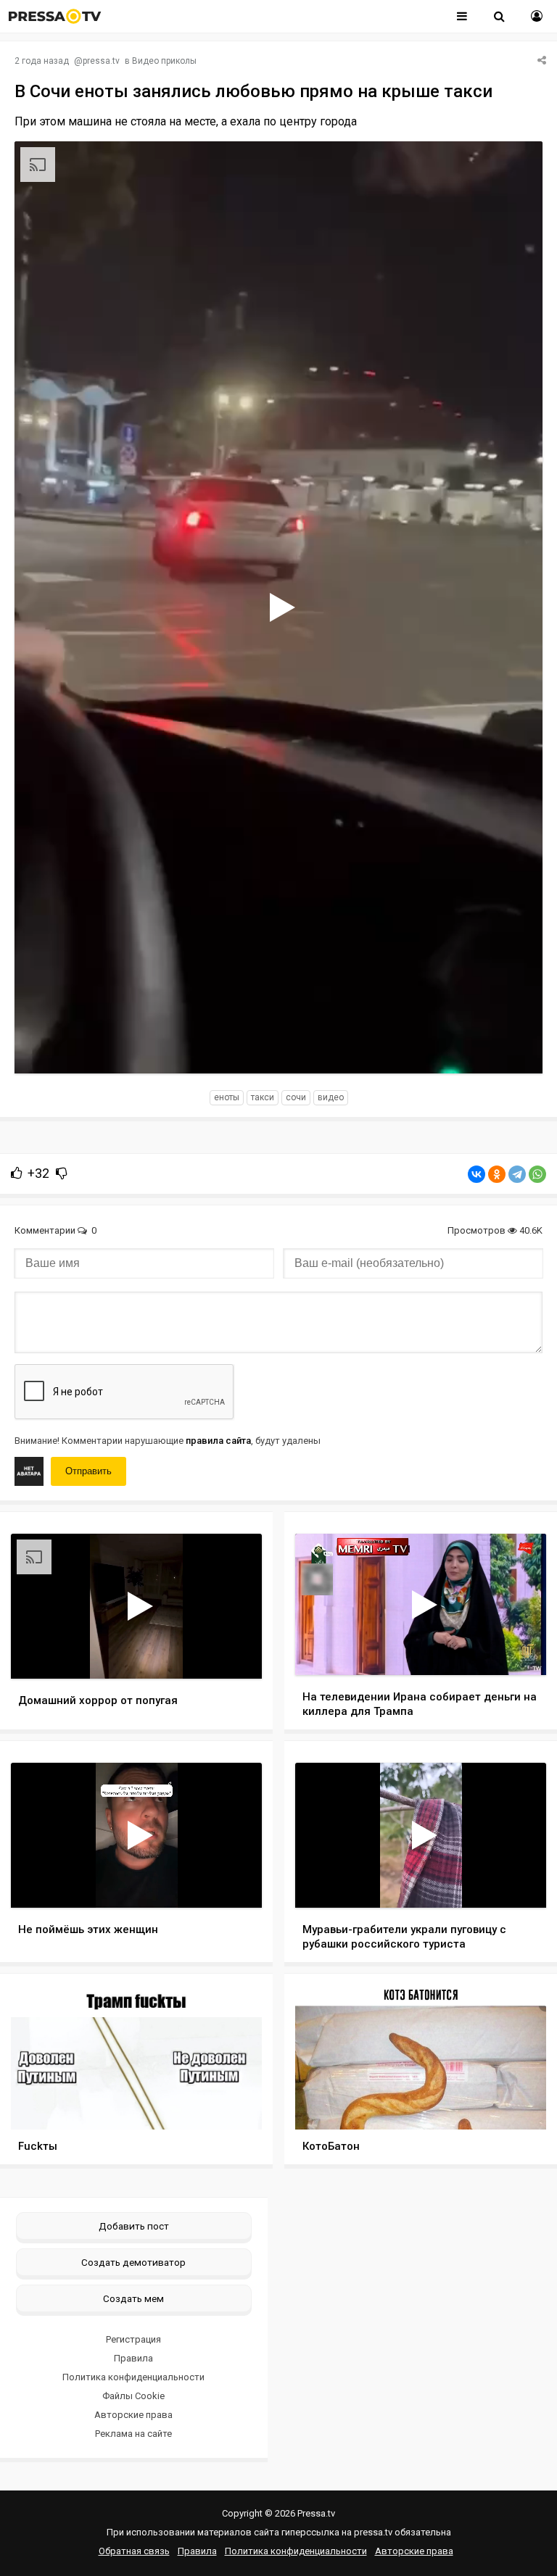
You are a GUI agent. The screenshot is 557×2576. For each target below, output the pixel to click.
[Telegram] (517, 1174)
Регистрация (133, 2339)
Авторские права (133, 2415)
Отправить (88, 1471)
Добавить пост (134, 2226)
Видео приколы (164, 61)
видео (331, 1097)
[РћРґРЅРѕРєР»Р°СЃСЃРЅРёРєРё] (497, 1174)
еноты (227, 1097)
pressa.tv (101, 61)
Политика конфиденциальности (133, 2377)
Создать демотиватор (133, 2262)
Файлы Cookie (133, 2396)
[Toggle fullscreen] (515, 1049)
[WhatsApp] (537, 1174)
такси (263, 1097)
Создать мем (133, 2298)
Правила (133, 2358)
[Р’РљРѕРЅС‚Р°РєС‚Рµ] (476, 1174)
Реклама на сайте (133, 2434)
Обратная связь (134, 2551)
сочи (296, 1097)
